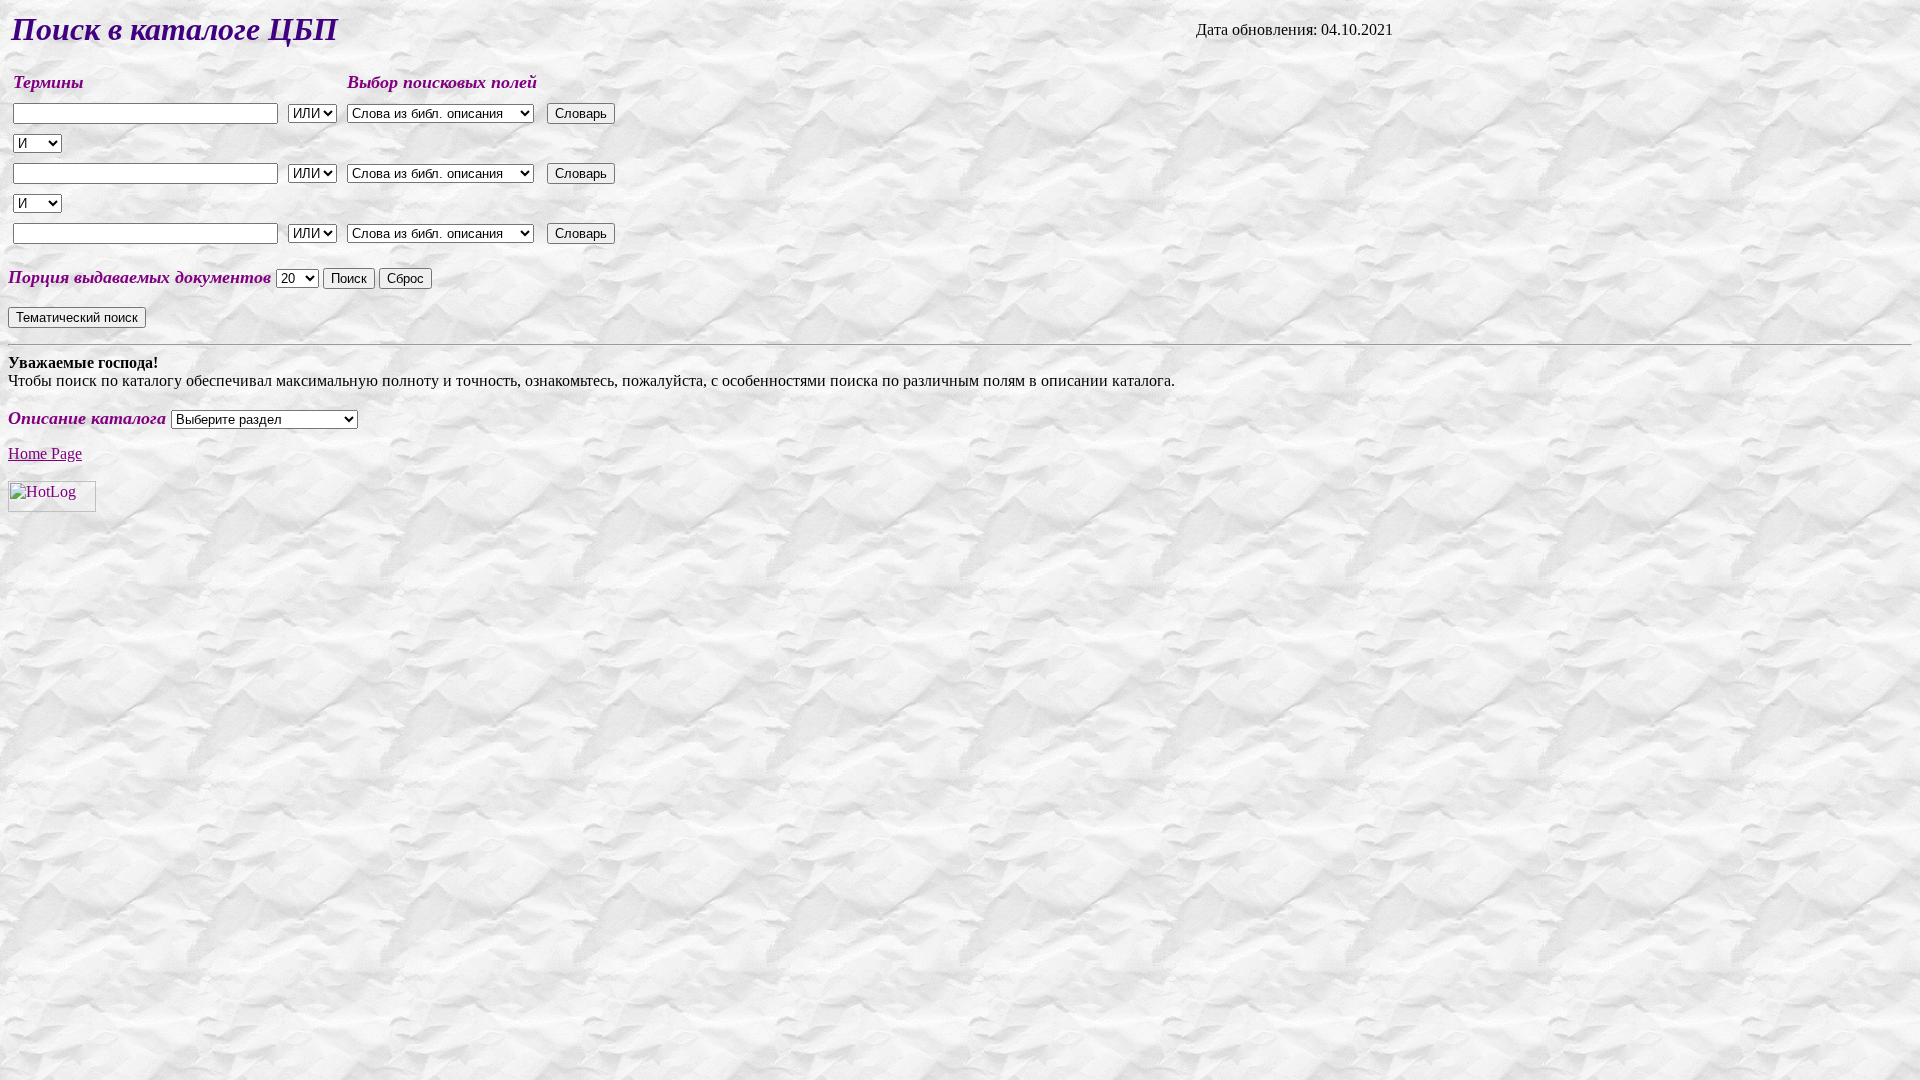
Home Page (45, 453)
